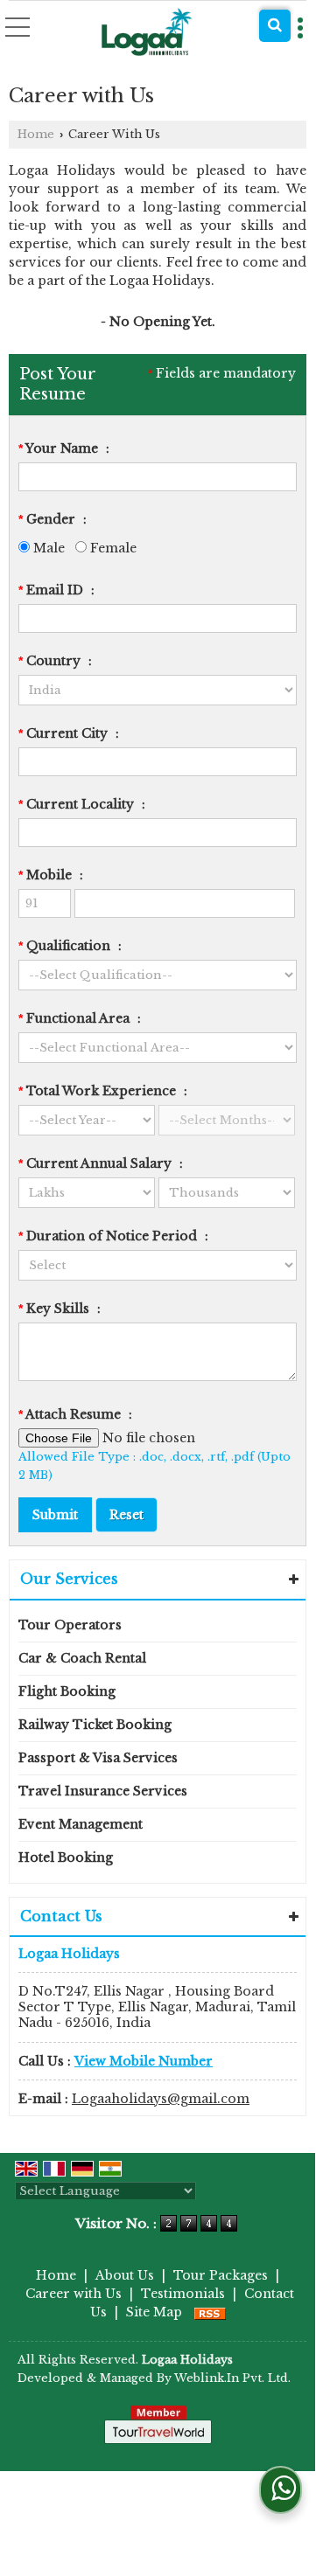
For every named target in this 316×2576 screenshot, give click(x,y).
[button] (144, 2061)
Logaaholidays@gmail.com (161, 2099)
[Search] (275, 26)
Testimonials (183, 2294)
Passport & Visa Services (98, 1758)
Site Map (154, 2312)
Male (47, 548)
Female (112, 548)
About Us (125, 2275)
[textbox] (158, 762)
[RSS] (210, 2312)
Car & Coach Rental (82, 1658)
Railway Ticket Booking (95, 1725)
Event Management (81, 1824)
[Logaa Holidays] (147, 32)
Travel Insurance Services (103, 1791)
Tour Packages (221, 2275)
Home (36, 134)
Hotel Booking (66, 1857)
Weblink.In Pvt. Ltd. (232, 2378)
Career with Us (74, 2294)
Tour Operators (70, 1625)
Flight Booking (67, 1691)
